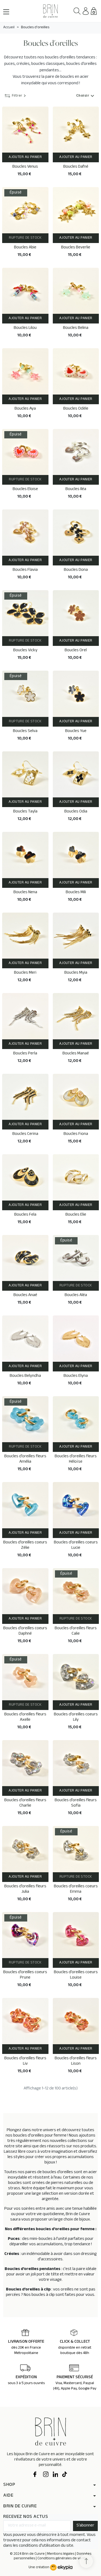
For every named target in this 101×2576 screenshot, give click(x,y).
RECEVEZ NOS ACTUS (26, 2517)
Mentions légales (61, 2554)
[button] (77, 11)
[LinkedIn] (55, 2475)
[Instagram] (46, 2475)
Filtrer (17, 96)
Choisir (86, 96)
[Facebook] (36, 2475)
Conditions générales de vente (62, 2559)
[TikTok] (65, 2475)
